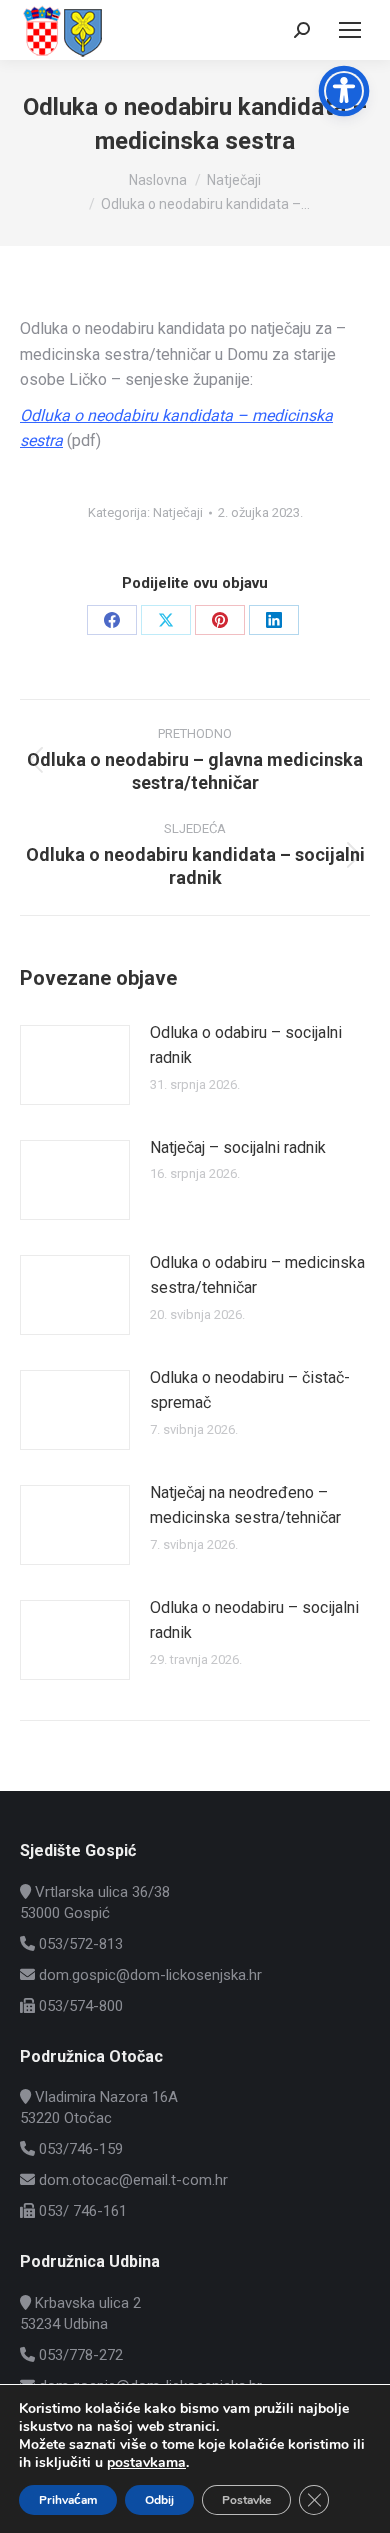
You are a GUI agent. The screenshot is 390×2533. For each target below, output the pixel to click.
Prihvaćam (68, 2500)
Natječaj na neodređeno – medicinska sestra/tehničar (245, 1505)
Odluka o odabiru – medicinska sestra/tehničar (257, 1275)
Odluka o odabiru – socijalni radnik (246, 1045)
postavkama (146, 2463)
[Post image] (75, 1065)
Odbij (159, 2500)
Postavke (246, 2500)
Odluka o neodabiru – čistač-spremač (250, 1390)
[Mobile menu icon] (350, 30)
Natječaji (178, 512)
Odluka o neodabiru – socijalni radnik (254, 1620)
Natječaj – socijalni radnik (238, 1147)
